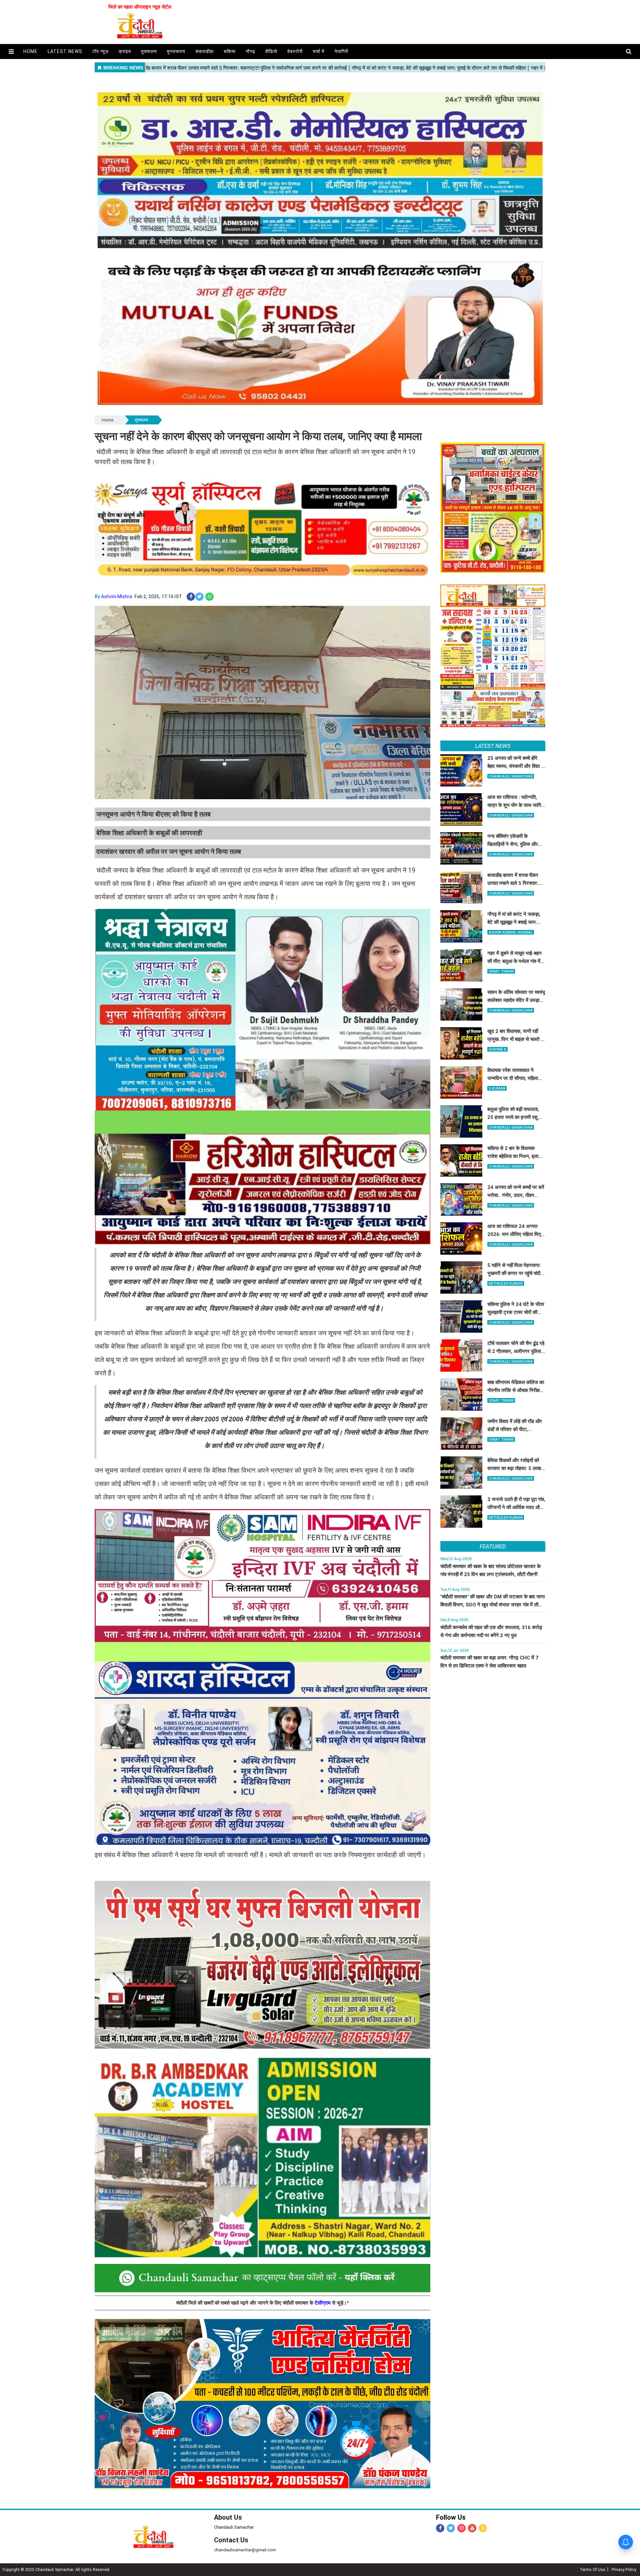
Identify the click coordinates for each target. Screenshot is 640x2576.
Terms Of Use (592, 2570)
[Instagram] (461, 2528)
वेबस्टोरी (295, 51)
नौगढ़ (250, 51)
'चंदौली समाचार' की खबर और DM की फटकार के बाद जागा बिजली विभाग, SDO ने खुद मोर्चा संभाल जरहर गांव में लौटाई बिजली (492, 1605)
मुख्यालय (149, 51)
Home (107, 420)
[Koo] (483, 2528)
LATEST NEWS (493, 746)
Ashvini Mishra (116, 596)
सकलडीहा (204, 51)
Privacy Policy (624, 2570)
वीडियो (271, 51)
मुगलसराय (176, 51)
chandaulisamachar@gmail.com (245, 2550)
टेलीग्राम (323, 2303)
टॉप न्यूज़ (100, 51)
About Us (228, 2517)
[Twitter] (451, 2528)
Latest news (65, 51)
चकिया (230, 51)
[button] (11, 52)
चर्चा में (318, 51)
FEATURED (493, 1546)
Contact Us (231, 2540)
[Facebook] (440, 2528)
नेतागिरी (341, 51)
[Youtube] (472, 2528)
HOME (30, 51)
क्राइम (125, 51)
